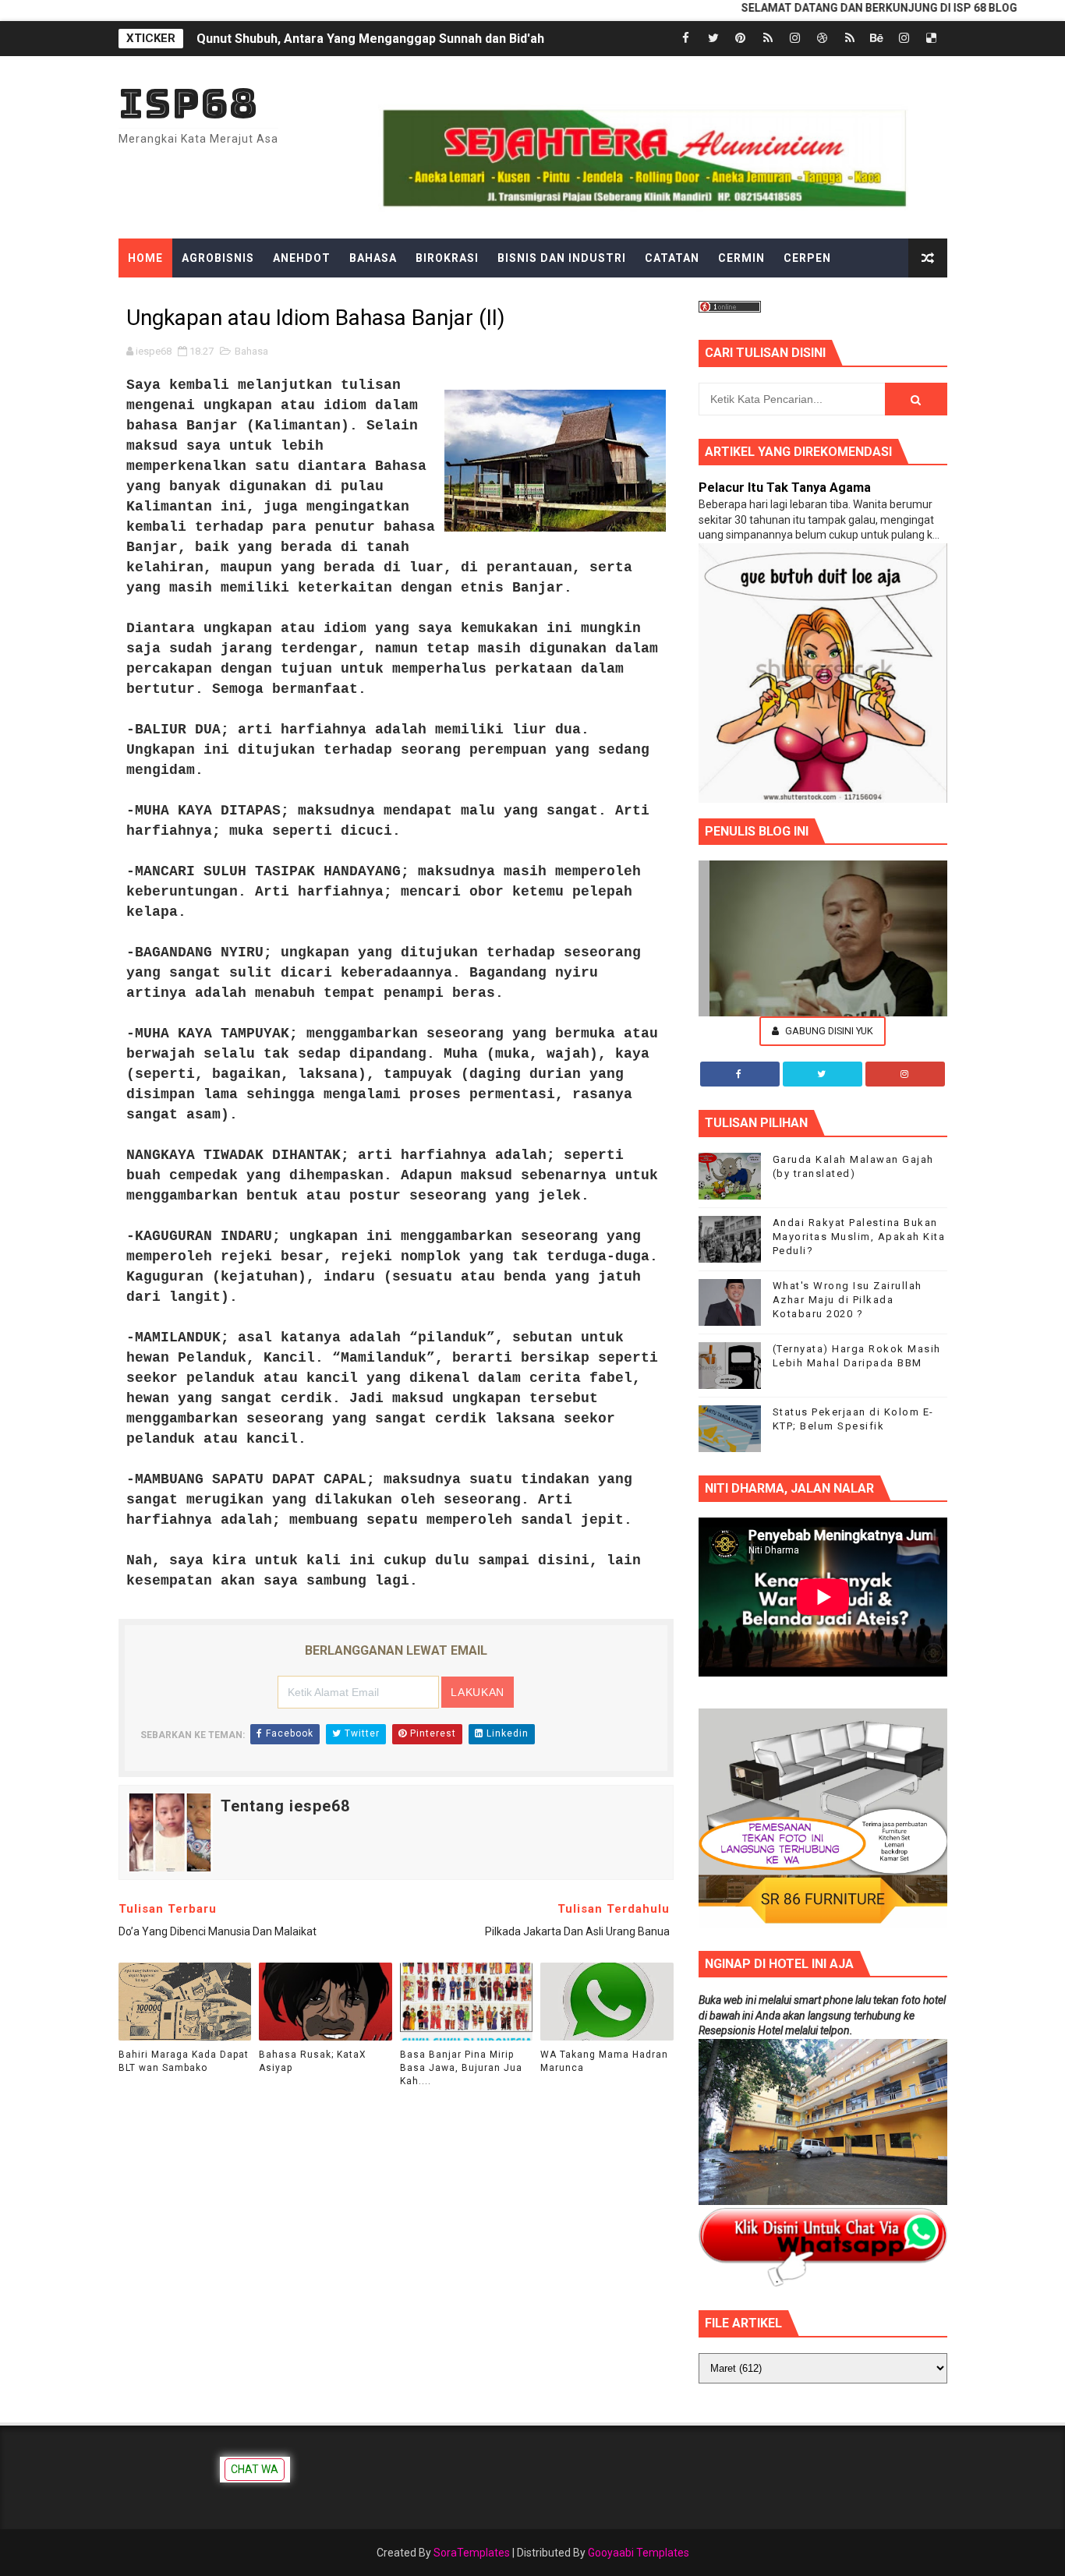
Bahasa (373, 258)
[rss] (768, 39)
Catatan (672, 258)
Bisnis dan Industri (562, 258)
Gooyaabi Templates (639, 2553)
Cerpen (807, 258)
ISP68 (188, 103)
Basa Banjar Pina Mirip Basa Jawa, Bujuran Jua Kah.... (461, 2068)
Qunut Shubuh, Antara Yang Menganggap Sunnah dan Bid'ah (370, 39)
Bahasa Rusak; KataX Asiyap (313, 2061)
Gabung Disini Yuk (828, 1031)
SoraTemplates (472, 2553)
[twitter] (713, 39)
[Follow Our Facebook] (740, 1074)
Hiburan (574, 297)
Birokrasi (447, 258)
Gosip (510, 297)
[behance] (877, 39)
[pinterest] (741, 39)
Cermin (741, 258)
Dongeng (157, 297)
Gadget (448, 297)
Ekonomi (303, 297)
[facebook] (686, 39)
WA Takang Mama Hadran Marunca (604, 2061)
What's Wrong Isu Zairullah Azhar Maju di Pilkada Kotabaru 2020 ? (847, 1300)
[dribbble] (823, 39)
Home (145, 258)
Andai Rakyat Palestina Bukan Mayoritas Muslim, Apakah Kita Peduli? (859, 1237)
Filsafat (377, 297)
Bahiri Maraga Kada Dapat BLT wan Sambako (184, 2061)
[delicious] (932, 39)
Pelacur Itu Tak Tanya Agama (785, 488)
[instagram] (795, 39)
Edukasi (231, 297)
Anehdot (302, 258)
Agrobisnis (218, 258)
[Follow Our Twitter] (823, 1074)
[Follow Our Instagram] (905, 1074)
